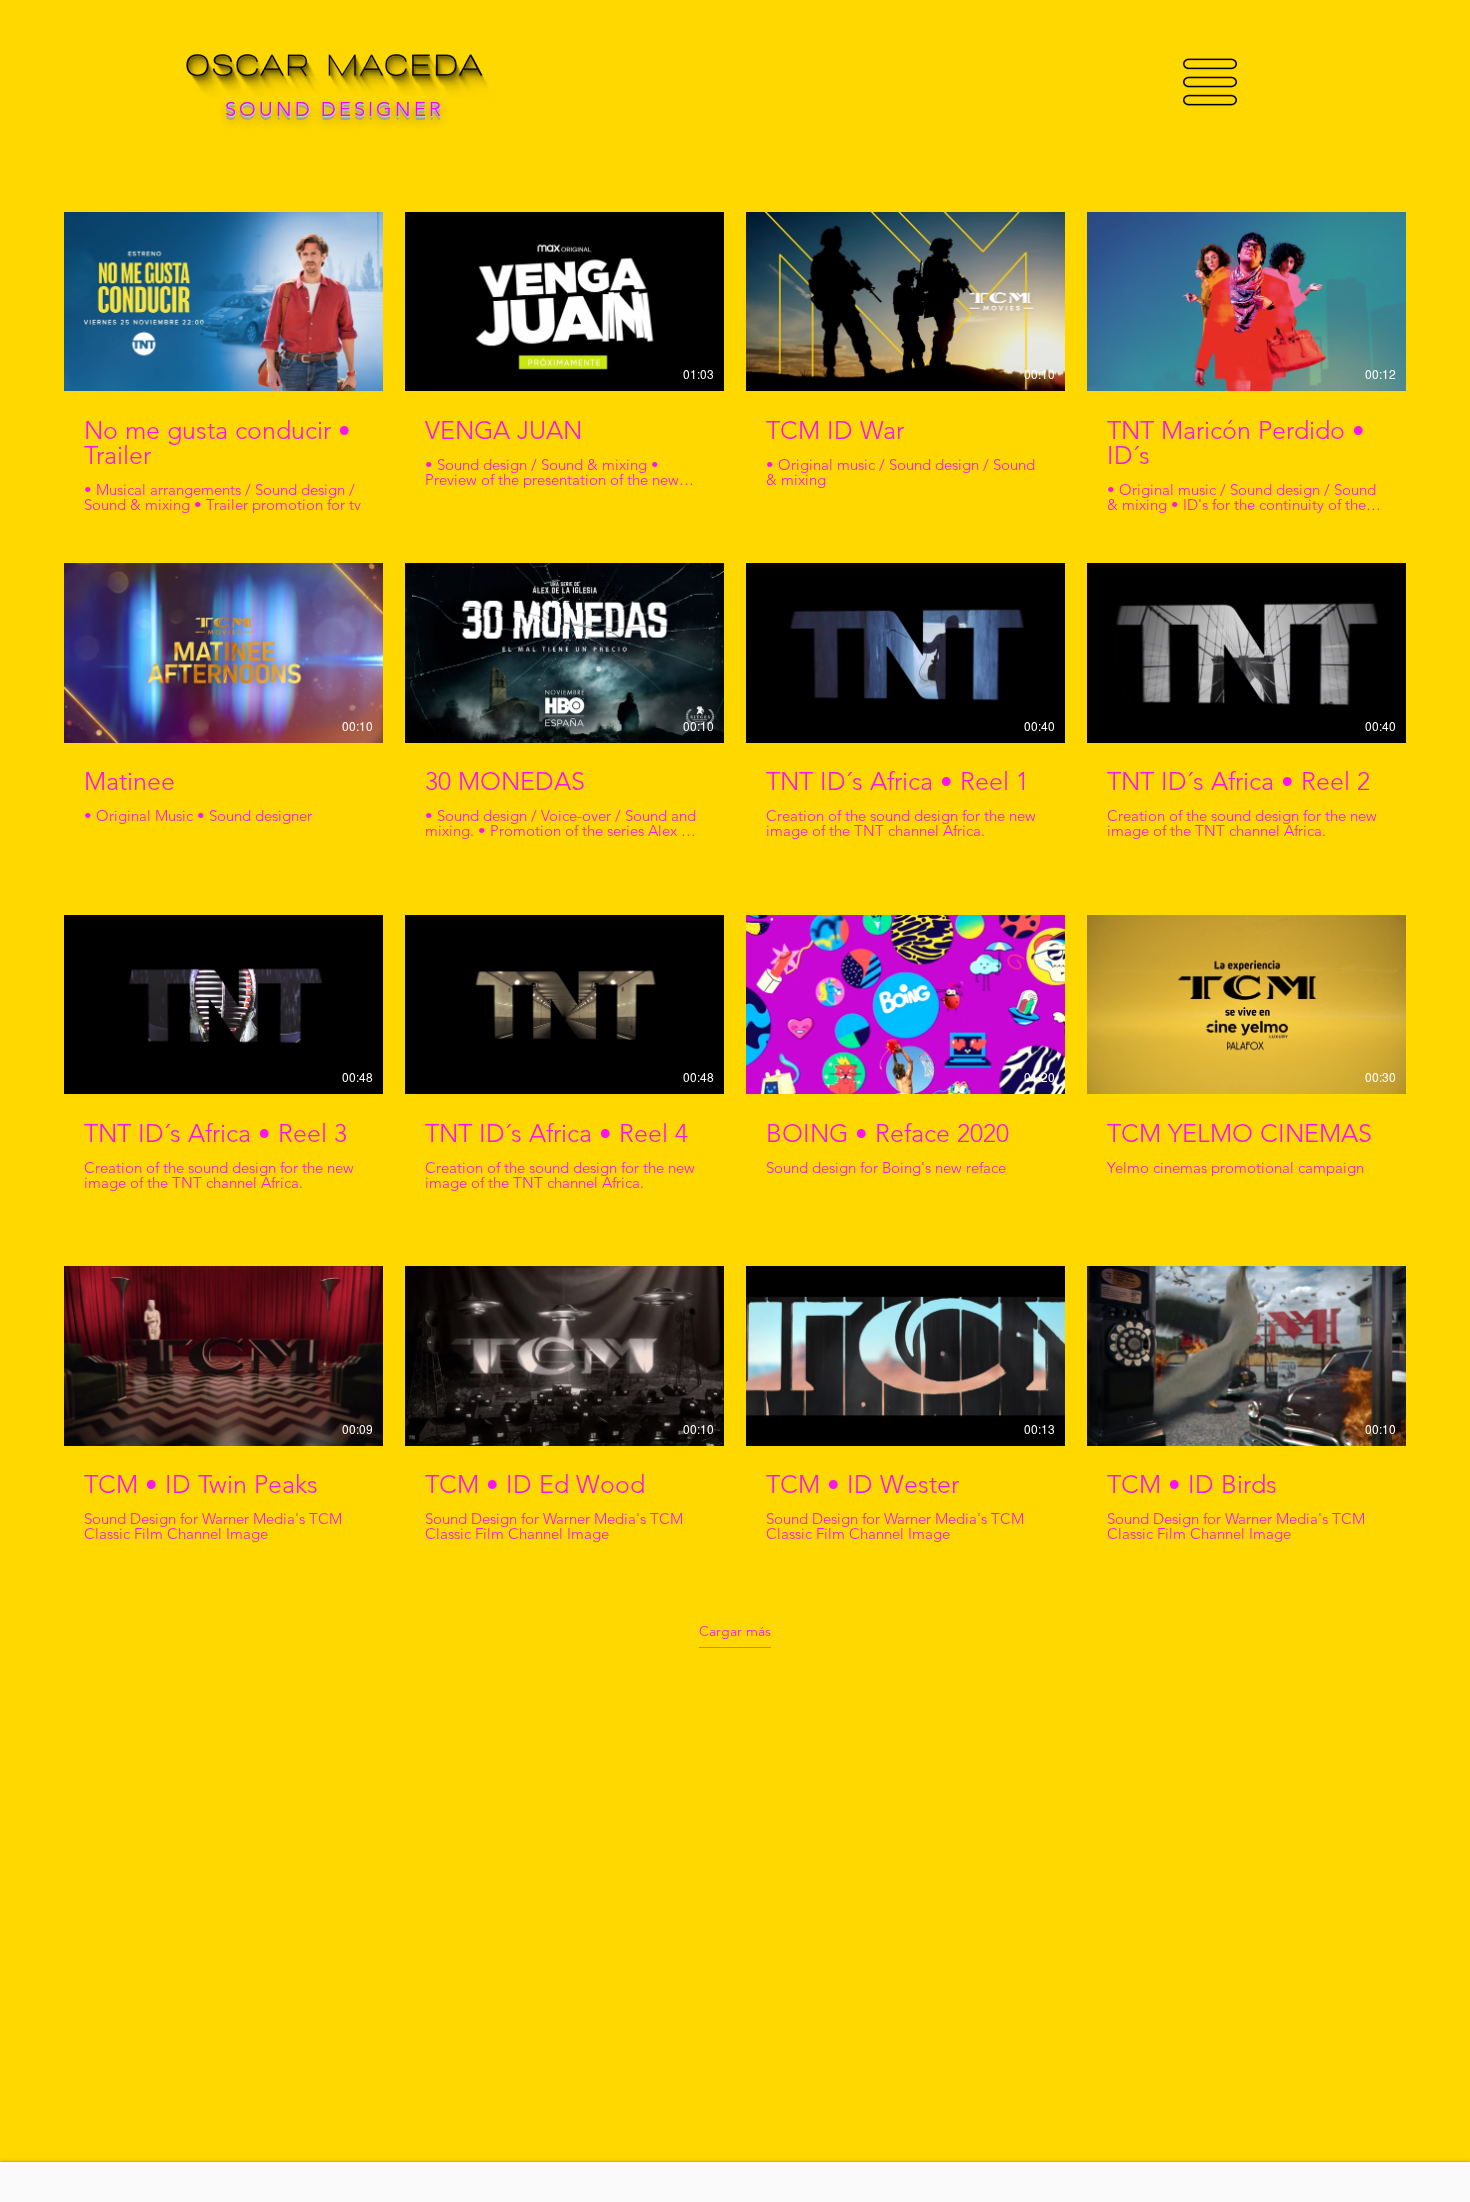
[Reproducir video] (224, 302)
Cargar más (735, 1631)
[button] (1210, 82)
